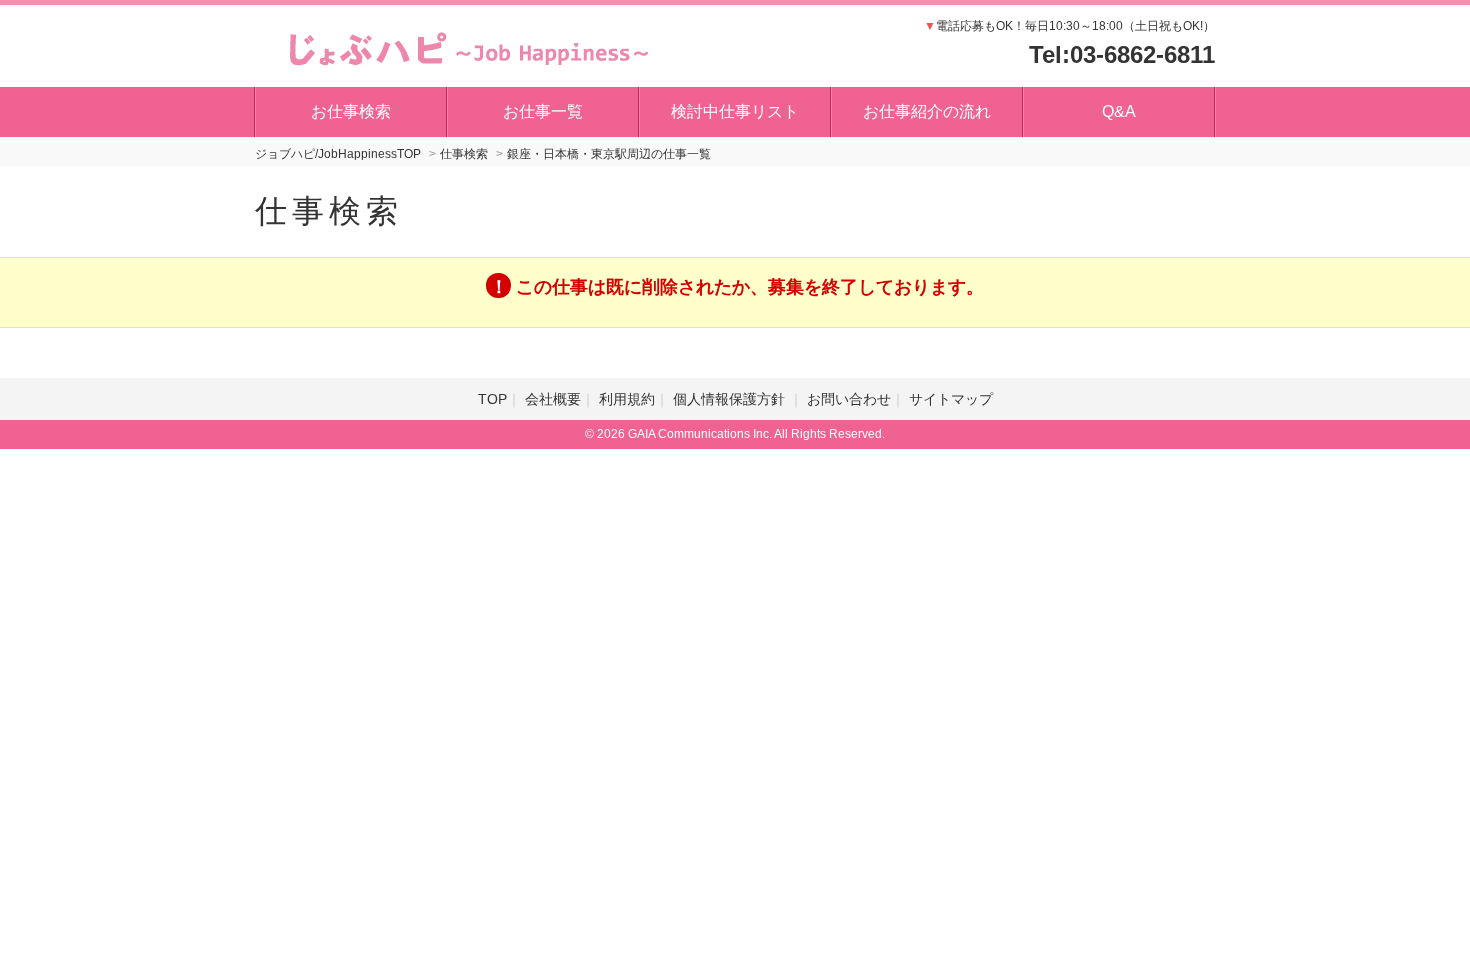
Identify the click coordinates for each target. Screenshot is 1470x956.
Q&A (1119, 111)
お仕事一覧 (543, 111)
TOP (492, 399)
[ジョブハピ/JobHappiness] (464, 45)
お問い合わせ (849, 399)
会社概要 (553, 399)
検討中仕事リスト (735, 111)
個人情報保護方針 (731, 399)
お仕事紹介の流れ (927, 111)
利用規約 (627, 399)
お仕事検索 (351, 111)
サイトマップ (951, 399)
